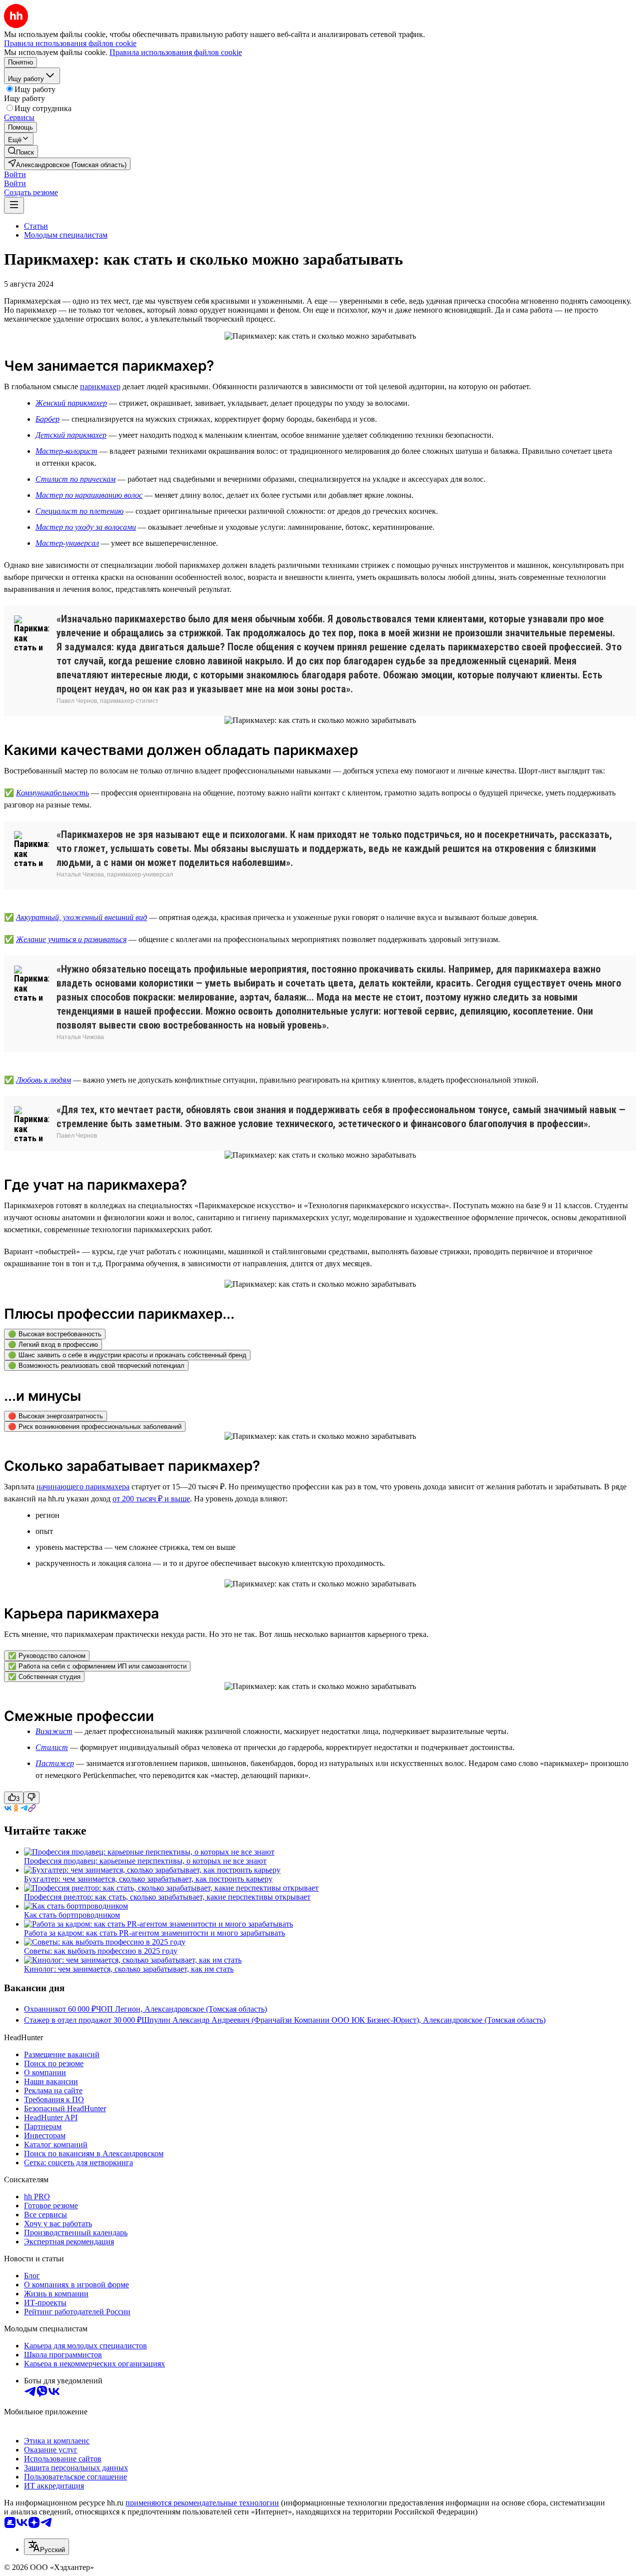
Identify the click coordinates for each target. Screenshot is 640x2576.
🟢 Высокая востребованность (55, 1334)
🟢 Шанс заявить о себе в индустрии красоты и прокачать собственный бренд (127, 1355)
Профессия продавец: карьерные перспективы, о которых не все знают (145, 1861)
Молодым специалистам (66, 235)
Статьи (36, 226)
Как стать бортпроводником (72, 1915)
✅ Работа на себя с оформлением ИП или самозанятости (97, 1666)
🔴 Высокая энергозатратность (55, 1416)
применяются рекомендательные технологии (202, 2503)
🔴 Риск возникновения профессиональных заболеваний (95, 1427)
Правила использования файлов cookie (176, 52)
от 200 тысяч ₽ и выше (151, 1499)
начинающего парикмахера (83, 1487)
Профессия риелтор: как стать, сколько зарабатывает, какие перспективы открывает (167, 1897)
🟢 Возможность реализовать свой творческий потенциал (96, 1366)
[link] (21, 151)
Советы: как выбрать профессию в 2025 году (101, 1951)
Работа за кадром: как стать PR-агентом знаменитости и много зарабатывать (154, 1933)
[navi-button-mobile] (14, 205)
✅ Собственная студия (44, 1677)
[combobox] (46, 2547)
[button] (15, 174)
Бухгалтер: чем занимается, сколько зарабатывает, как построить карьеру (148, 1879)
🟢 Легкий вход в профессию (53, 1345)
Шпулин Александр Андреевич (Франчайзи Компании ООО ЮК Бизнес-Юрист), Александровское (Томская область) (343, 2020)
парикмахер (100, 386)
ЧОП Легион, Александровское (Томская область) (181, 2009)
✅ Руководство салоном (47, 1656)
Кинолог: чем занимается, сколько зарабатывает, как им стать (129, 1969)
